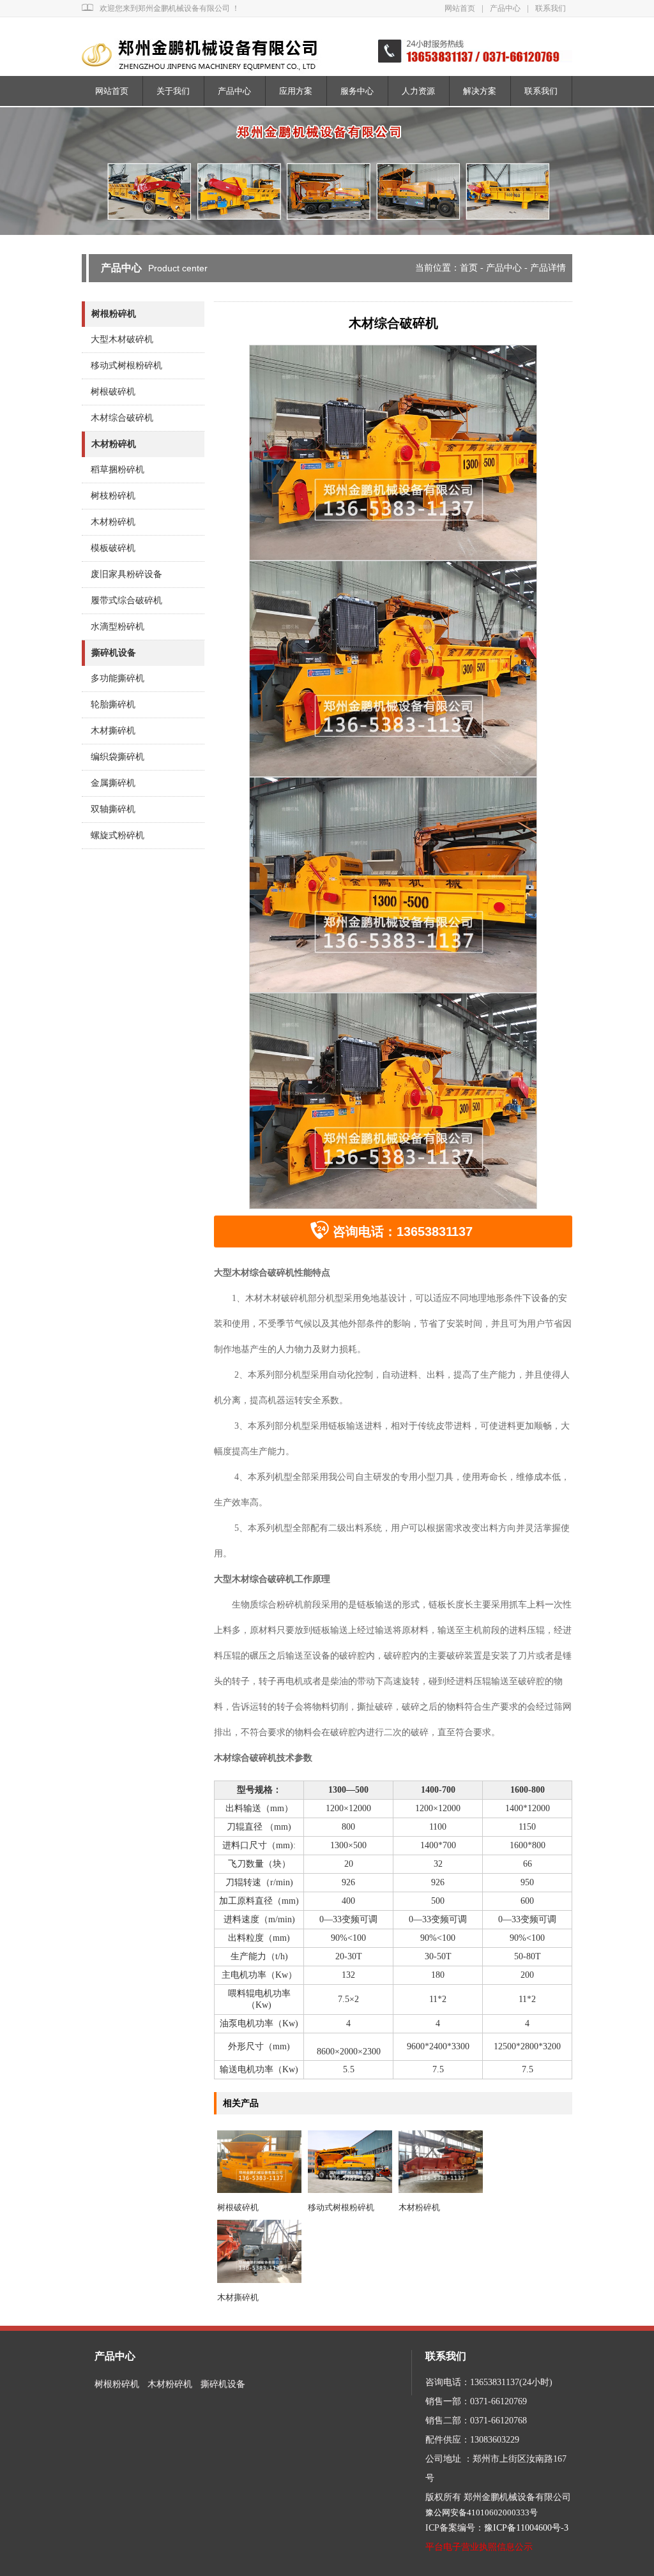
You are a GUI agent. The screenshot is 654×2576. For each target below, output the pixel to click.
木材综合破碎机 (122, 418)
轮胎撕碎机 (113, 704)
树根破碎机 (238, 2207)
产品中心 (505, 8)
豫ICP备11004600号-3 (526, 2528)
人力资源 (418, 91)
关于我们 (173, 91)
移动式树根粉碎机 (341, 2207)
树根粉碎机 (114, 314)
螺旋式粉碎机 (118, 835)
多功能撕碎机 (118, 678)
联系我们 (551, 8)
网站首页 (460, 8)
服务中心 (357, 91)
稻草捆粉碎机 (118, 470)
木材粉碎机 (419, 2207)
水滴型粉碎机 (118, 627)
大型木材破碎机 (122, 339)
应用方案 (296, 91)
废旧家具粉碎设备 (126, 574)
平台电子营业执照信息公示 (479, 2547)
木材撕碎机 (238, 2297)
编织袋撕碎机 (118, 757)
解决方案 (480, 91)
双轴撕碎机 (113, 809)
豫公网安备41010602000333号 (482, 2512)
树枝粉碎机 (113, 496)
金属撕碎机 (113, 783)
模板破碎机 (113, 548)
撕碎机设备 (114, 653)
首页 (469, 268)
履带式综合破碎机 (126, 600)
